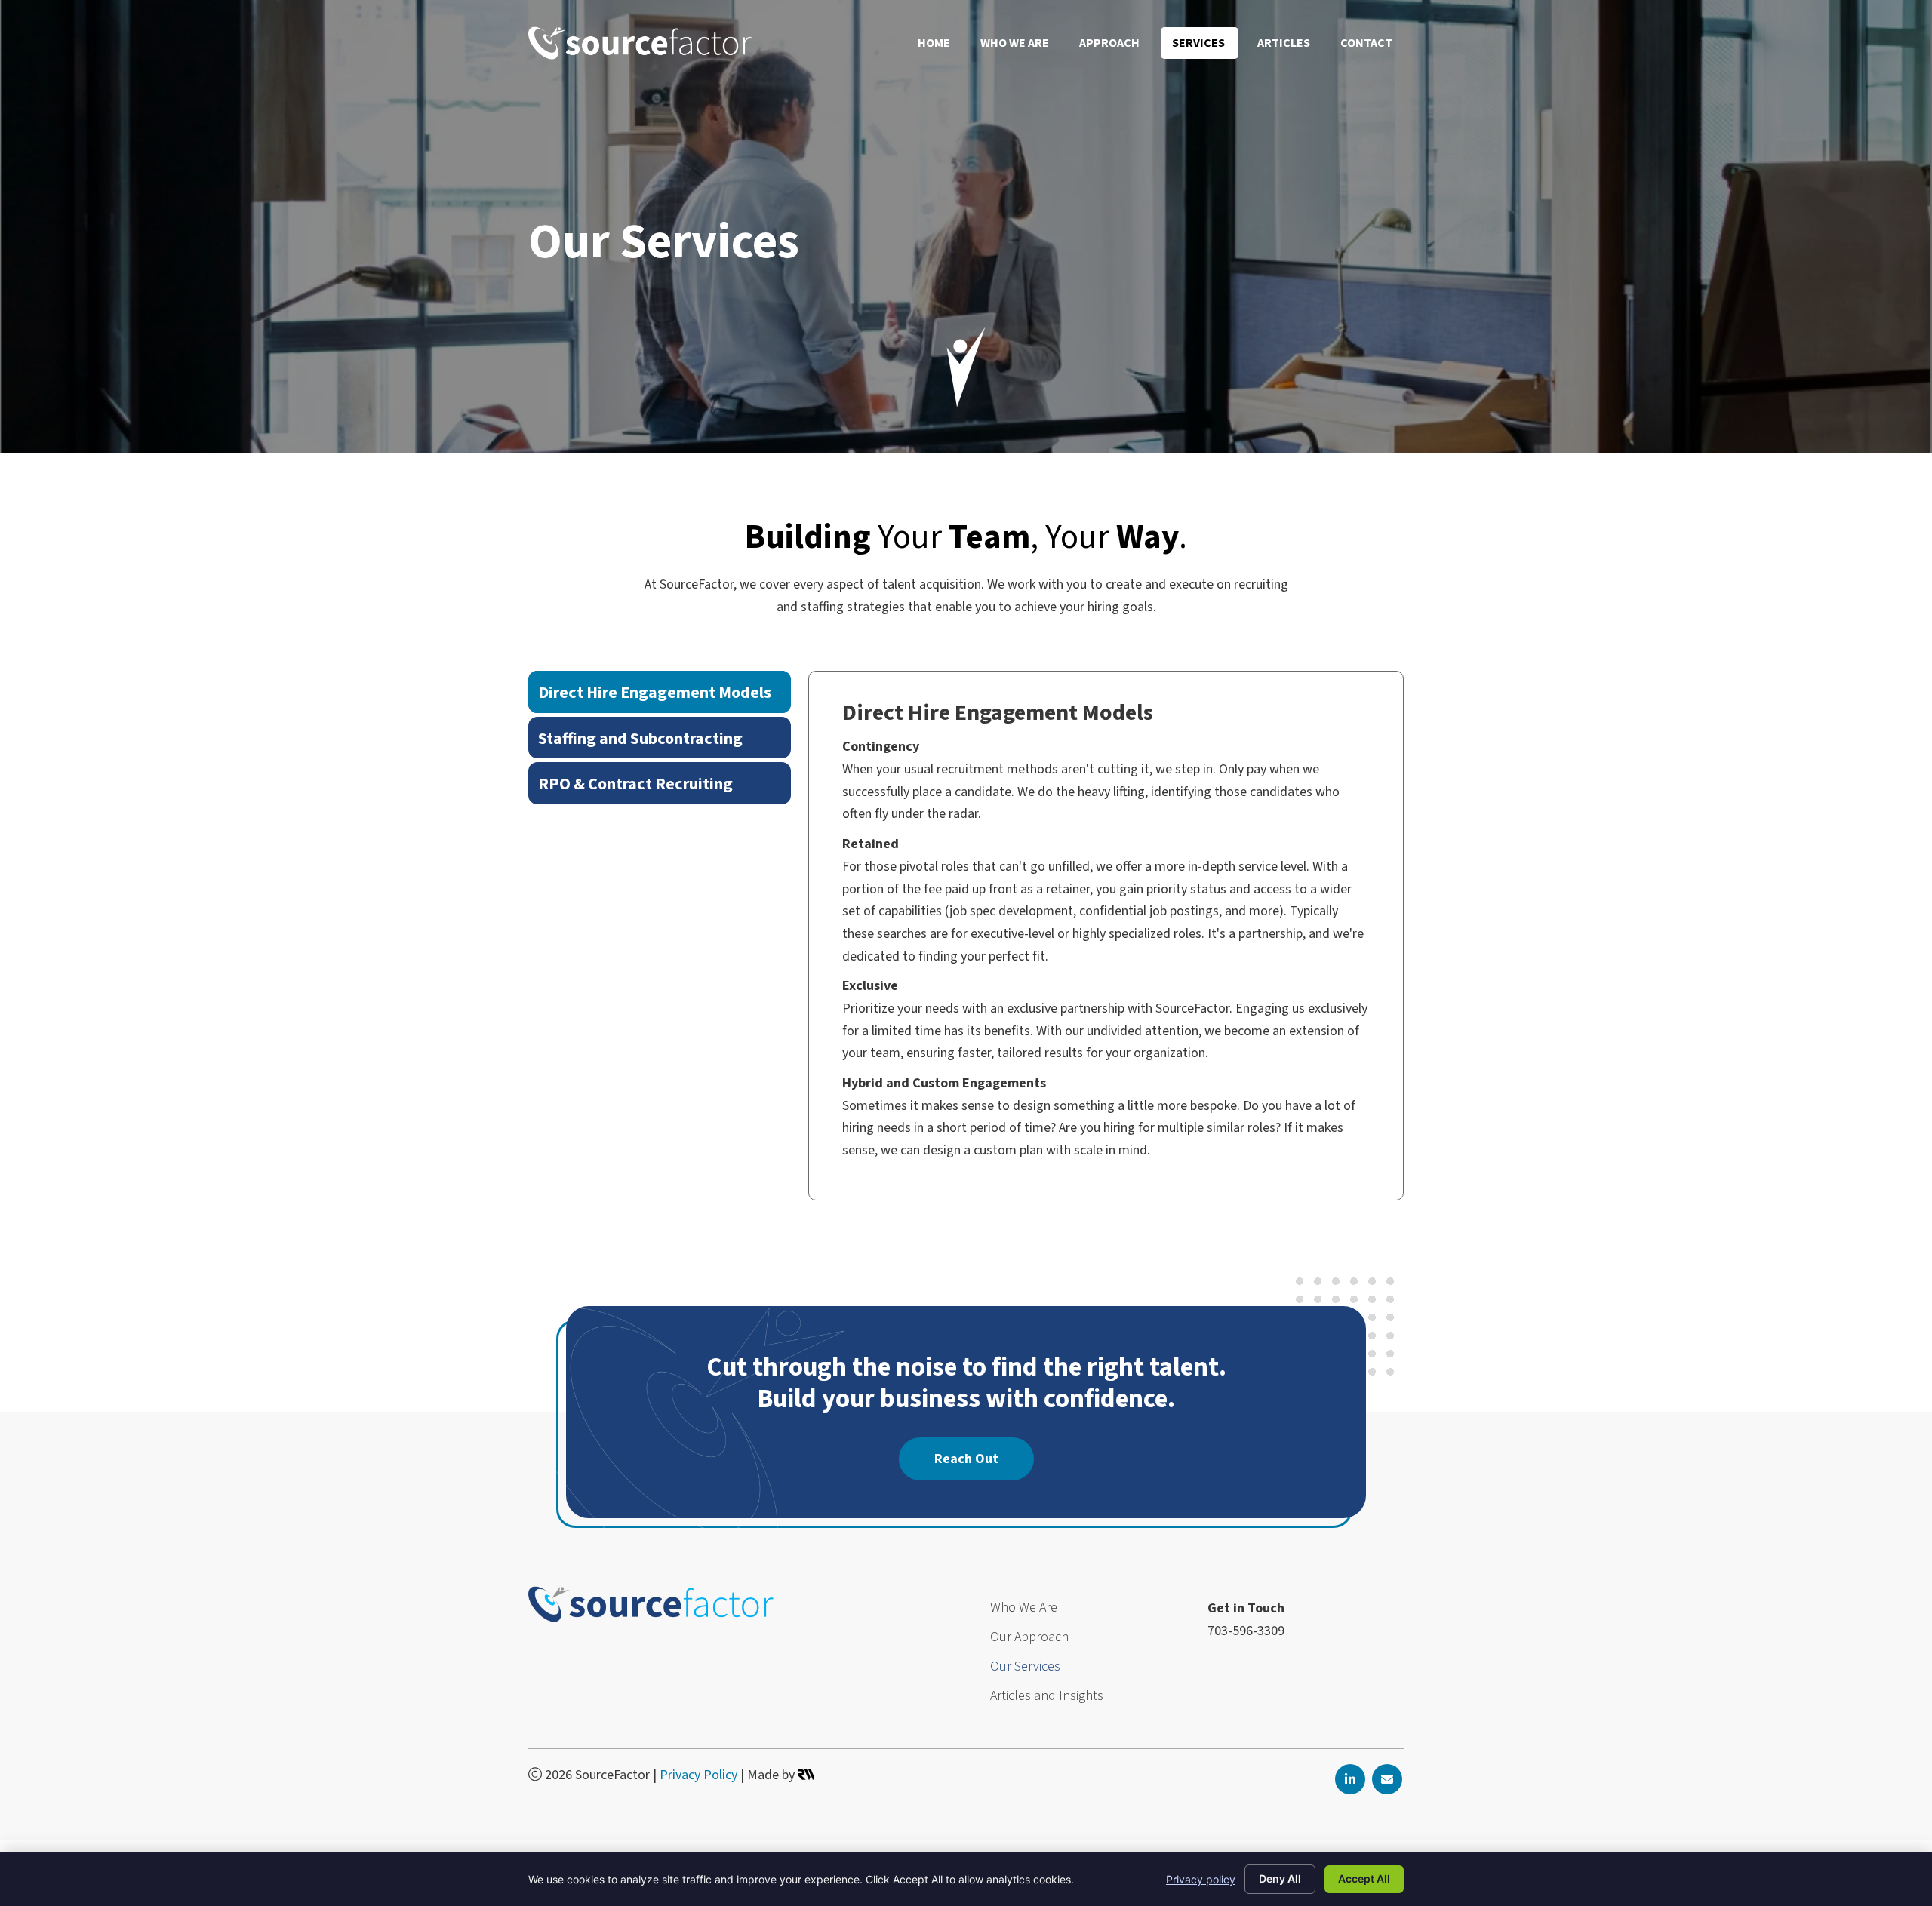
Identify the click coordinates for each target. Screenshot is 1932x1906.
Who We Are (1025, 1609)
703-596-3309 (1246, 1631)
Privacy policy (1201, 1879)
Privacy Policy (698, 1775)
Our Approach (1031, 1639)
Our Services (1027, 1668)
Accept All (1364, 1878)
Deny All (1280, 1878)
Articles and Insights (1047, 1697)
